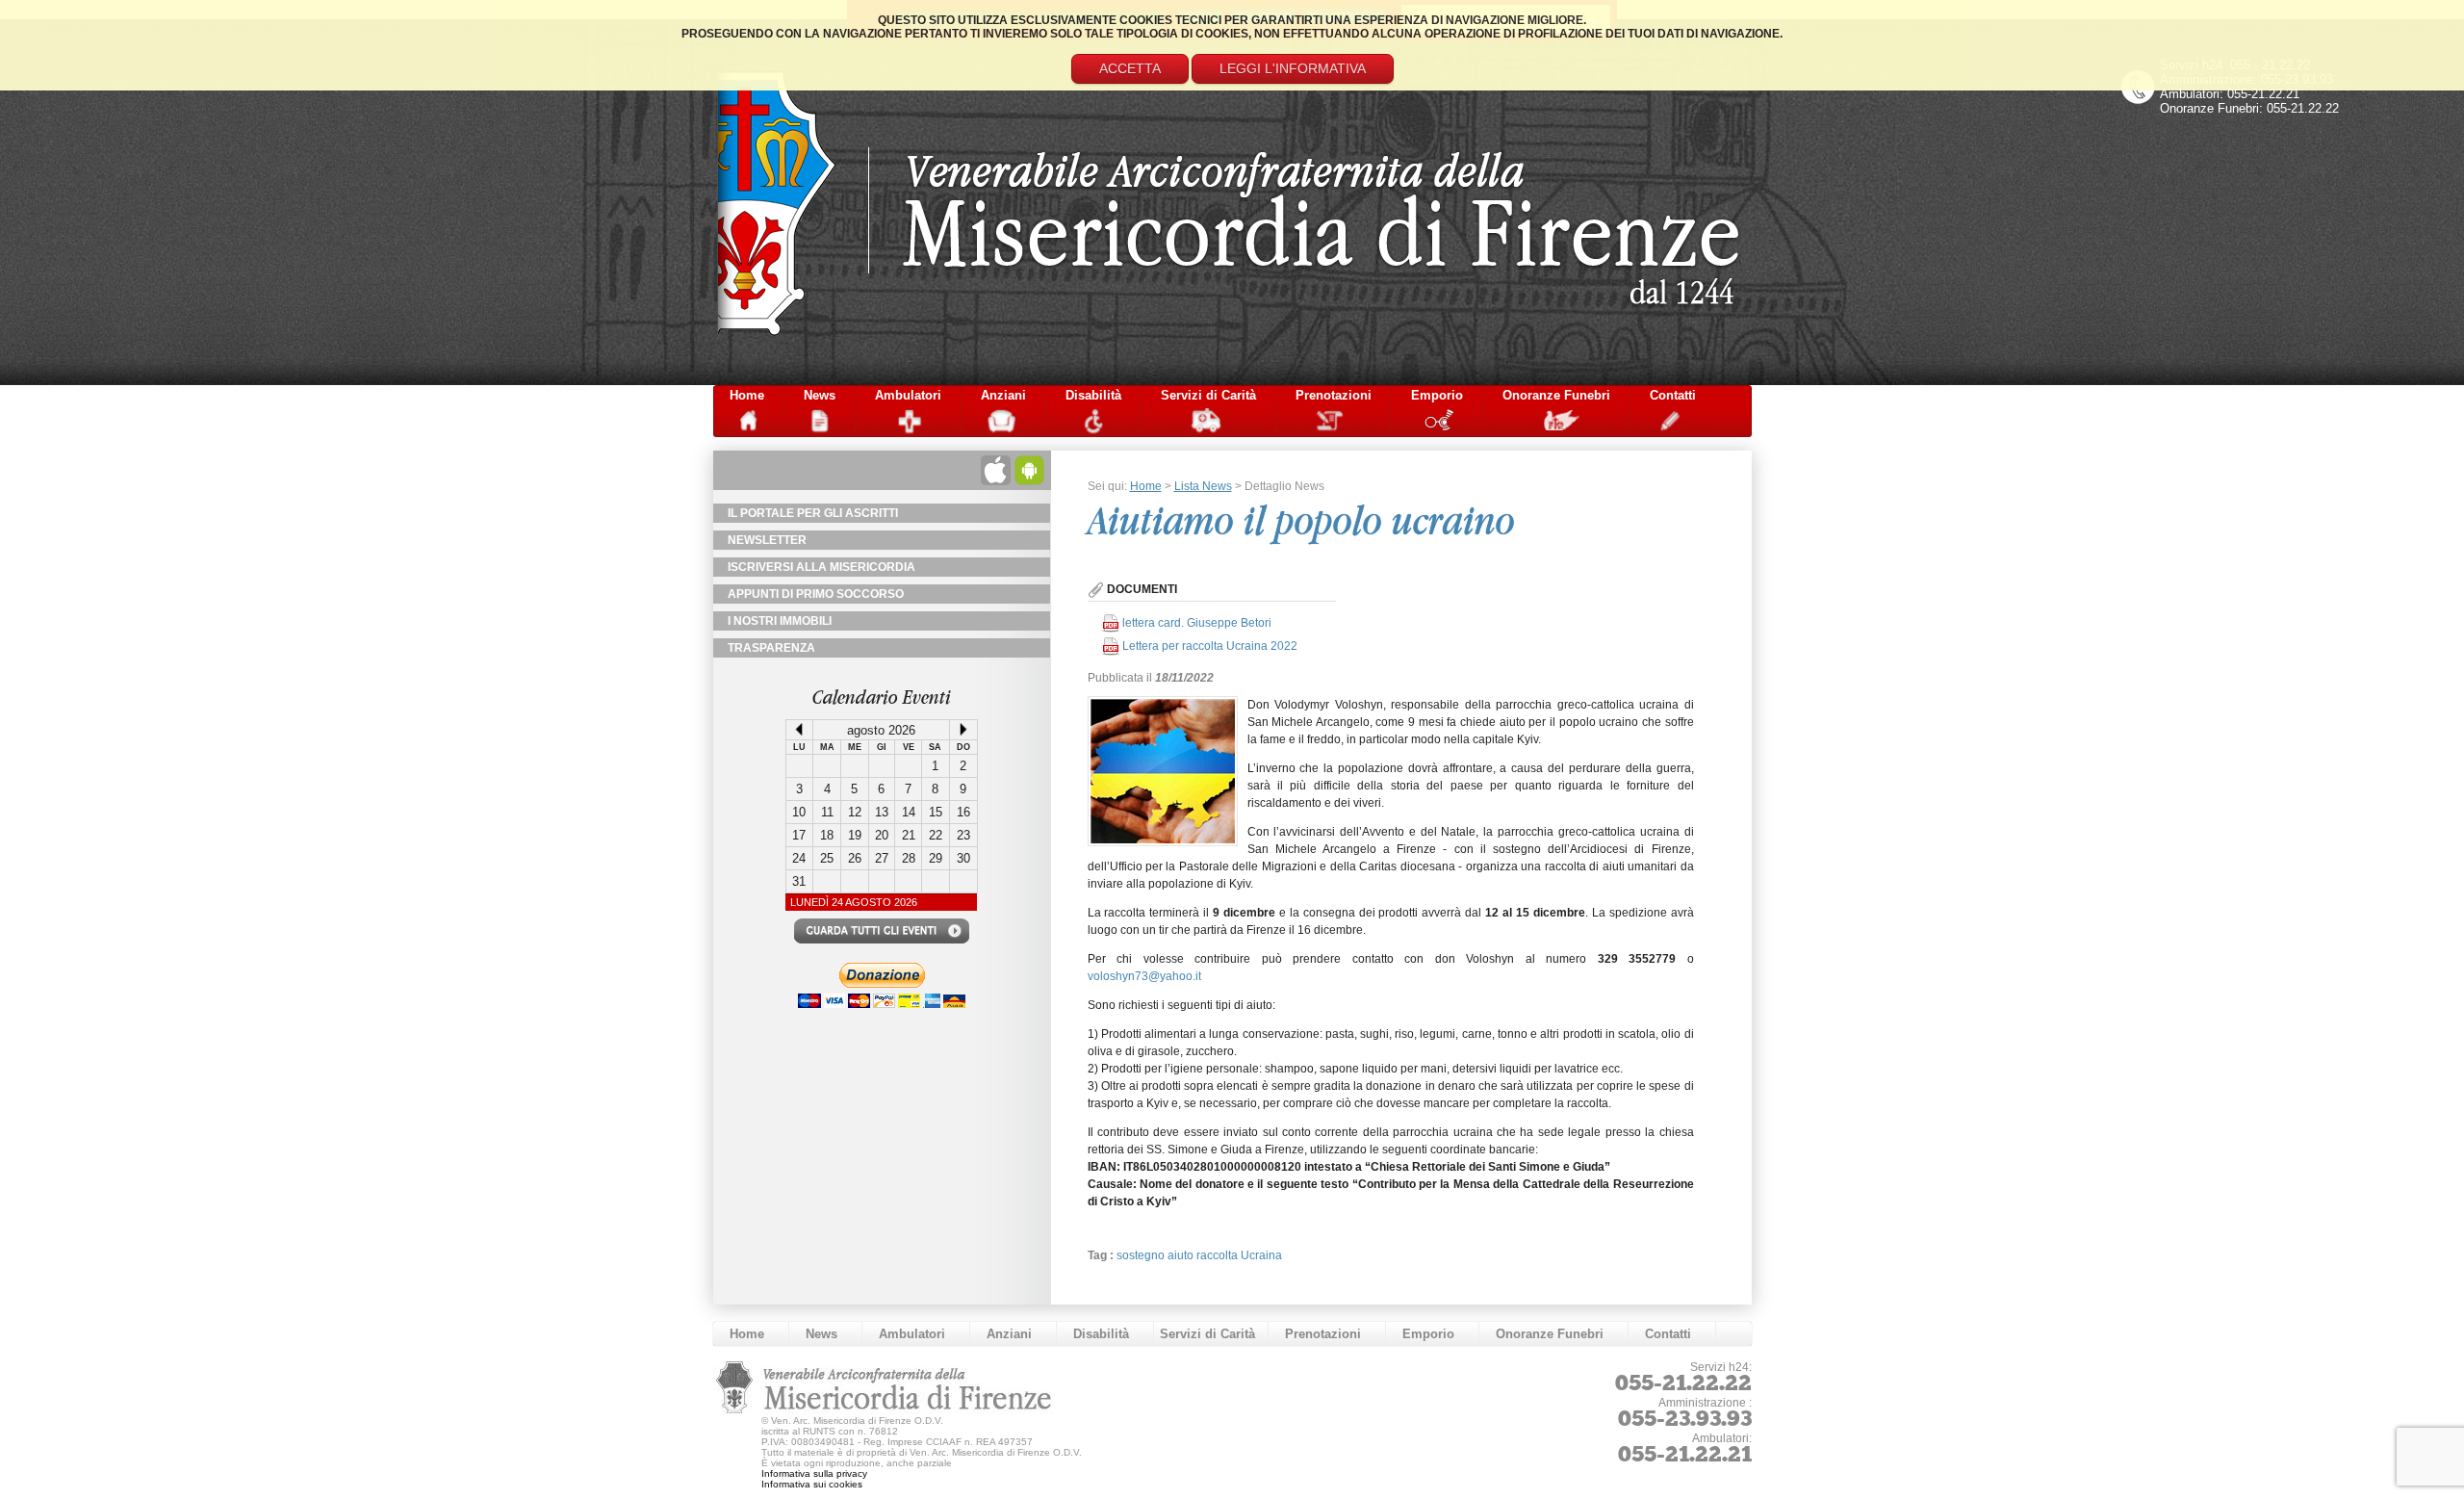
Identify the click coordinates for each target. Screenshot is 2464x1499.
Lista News (1203, 486)
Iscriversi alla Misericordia (821, 567)
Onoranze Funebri (1556, 395)
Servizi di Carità (1208, 395)
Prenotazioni (1334, 395)
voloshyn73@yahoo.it (1144, 976)
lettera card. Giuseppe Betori (1197, 623)
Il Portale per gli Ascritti (813, 513)
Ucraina (1261, 1255)
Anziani (1003, 395)
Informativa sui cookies (812, 1484)
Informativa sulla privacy (814, 1473)
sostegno (1142, 1255)
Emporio (1437, 395)
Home (747, 395)
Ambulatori (908, 395)
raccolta (1219, 1255)
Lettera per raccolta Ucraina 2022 (1210, 646)
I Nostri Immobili (780, 621)
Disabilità (1093, 395)
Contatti (1673, 395)
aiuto (1182, 1255)
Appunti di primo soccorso (816, 594)
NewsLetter (767, 540)
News (820, 395)
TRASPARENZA (771, 648)
